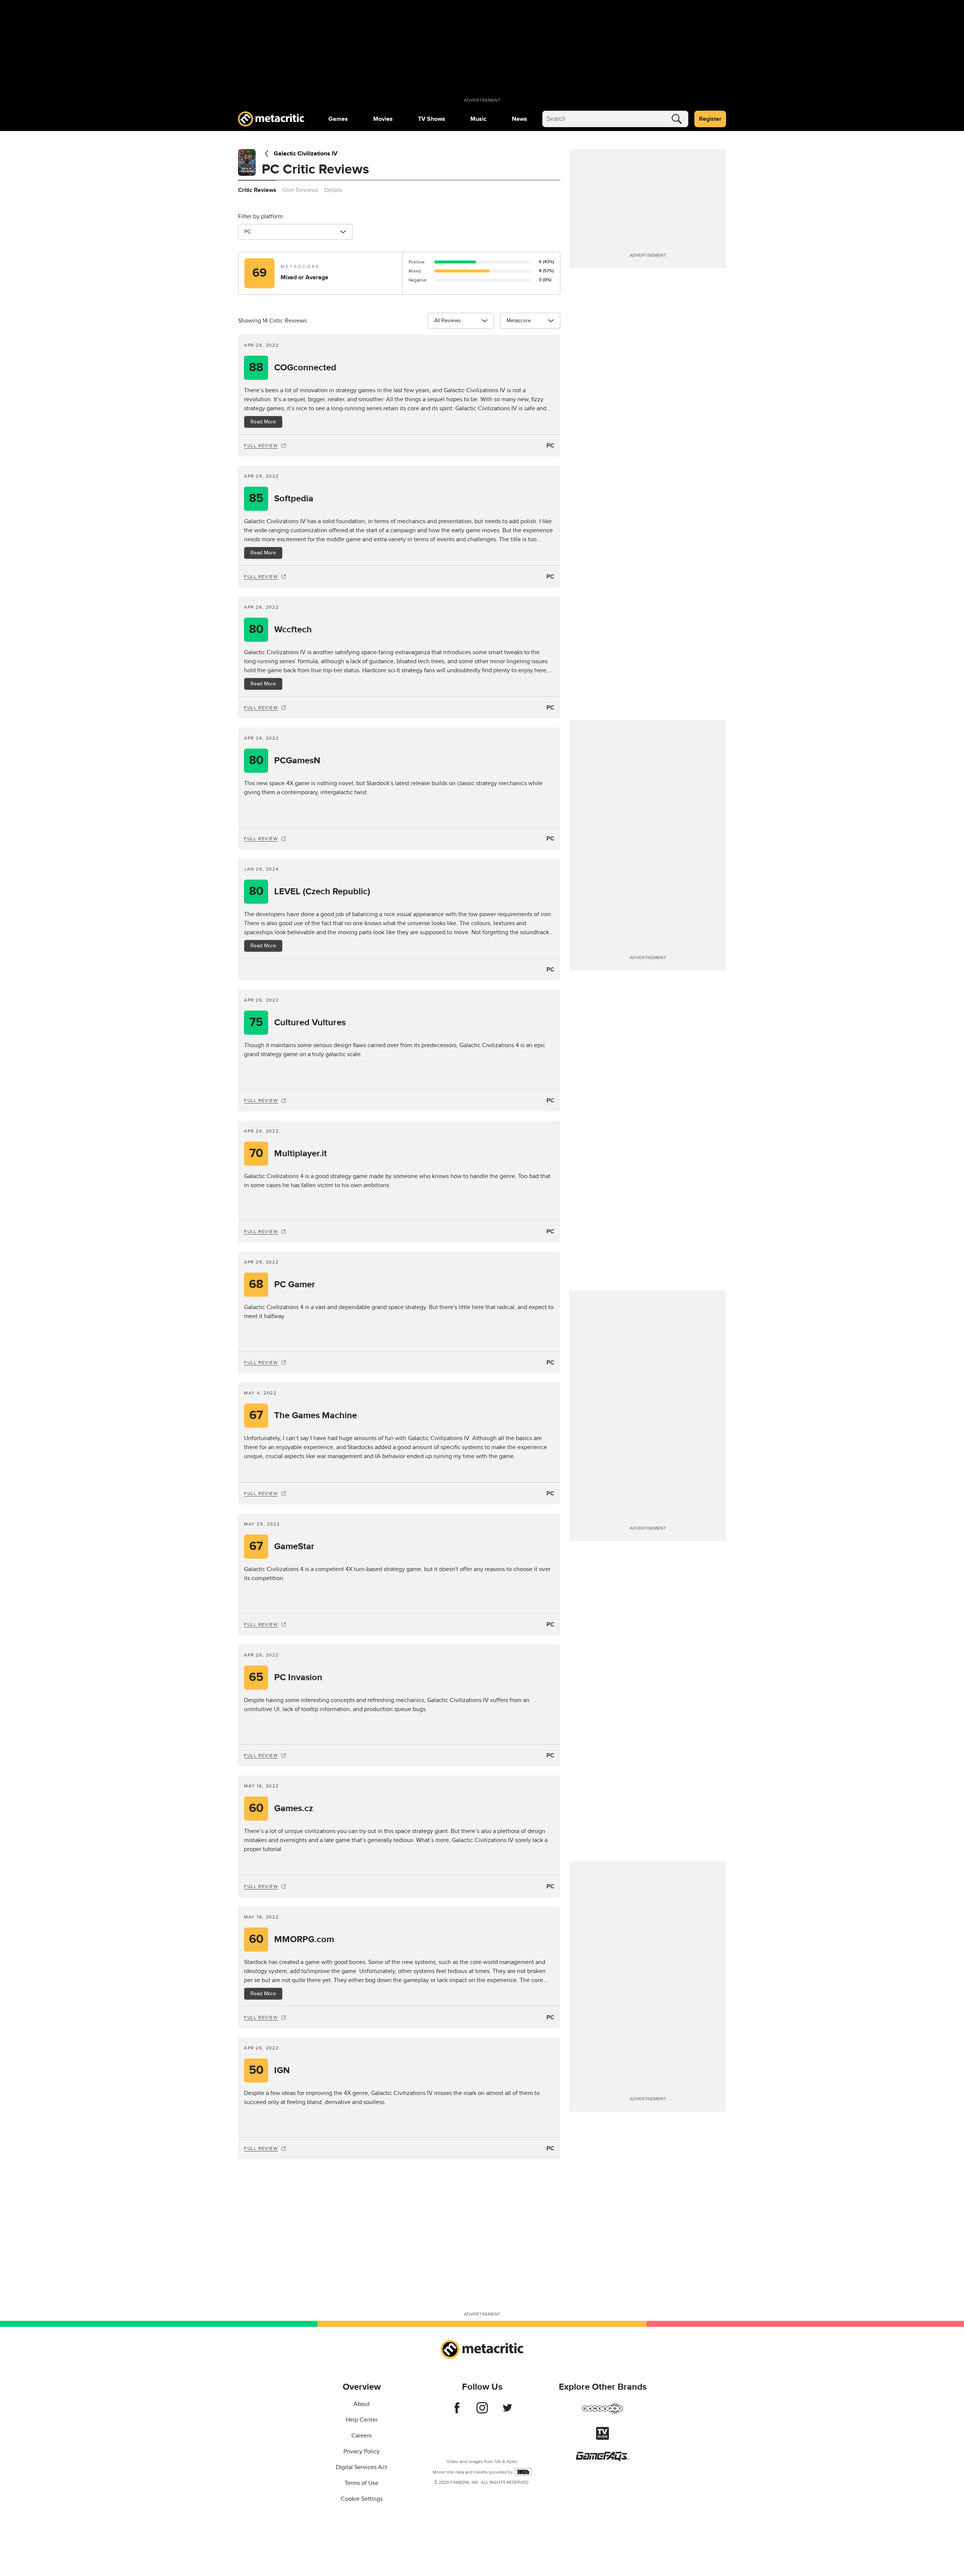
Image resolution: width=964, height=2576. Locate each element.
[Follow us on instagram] (482, 2412)
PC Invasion (286, 1677)
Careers (361, 2436)
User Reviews (300, 190)
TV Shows (432, 119)
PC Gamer (282, 1284)
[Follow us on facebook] (457, 2412)
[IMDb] (523, 2472)
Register (710, 119)
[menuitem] (338, 119)
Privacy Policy (361, 2451)
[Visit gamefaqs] (602, 2459)
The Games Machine (303, 1415)
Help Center (362, 2420)
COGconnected (293, 368)
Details (333, 190)
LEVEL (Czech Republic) (310, 891)
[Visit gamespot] (602, 2413)
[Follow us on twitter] (507, 2412)
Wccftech (281, 630)
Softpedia (281, 499)
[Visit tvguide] (602, 2438)
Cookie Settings (362, 2499)
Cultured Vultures (297, 1022)
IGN (269, 2070)
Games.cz (281, 1808)
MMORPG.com (292, 1939)
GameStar (282, 1546)
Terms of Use (361, 2483)
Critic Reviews (257, 190)
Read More (263, 422)
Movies (383, 119)
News (519, 119)
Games (338, 119)
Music (478, 119)
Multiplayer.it (288, 1153)
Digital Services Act (361, 2467)
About (362, 2404)
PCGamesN (285, 760)
